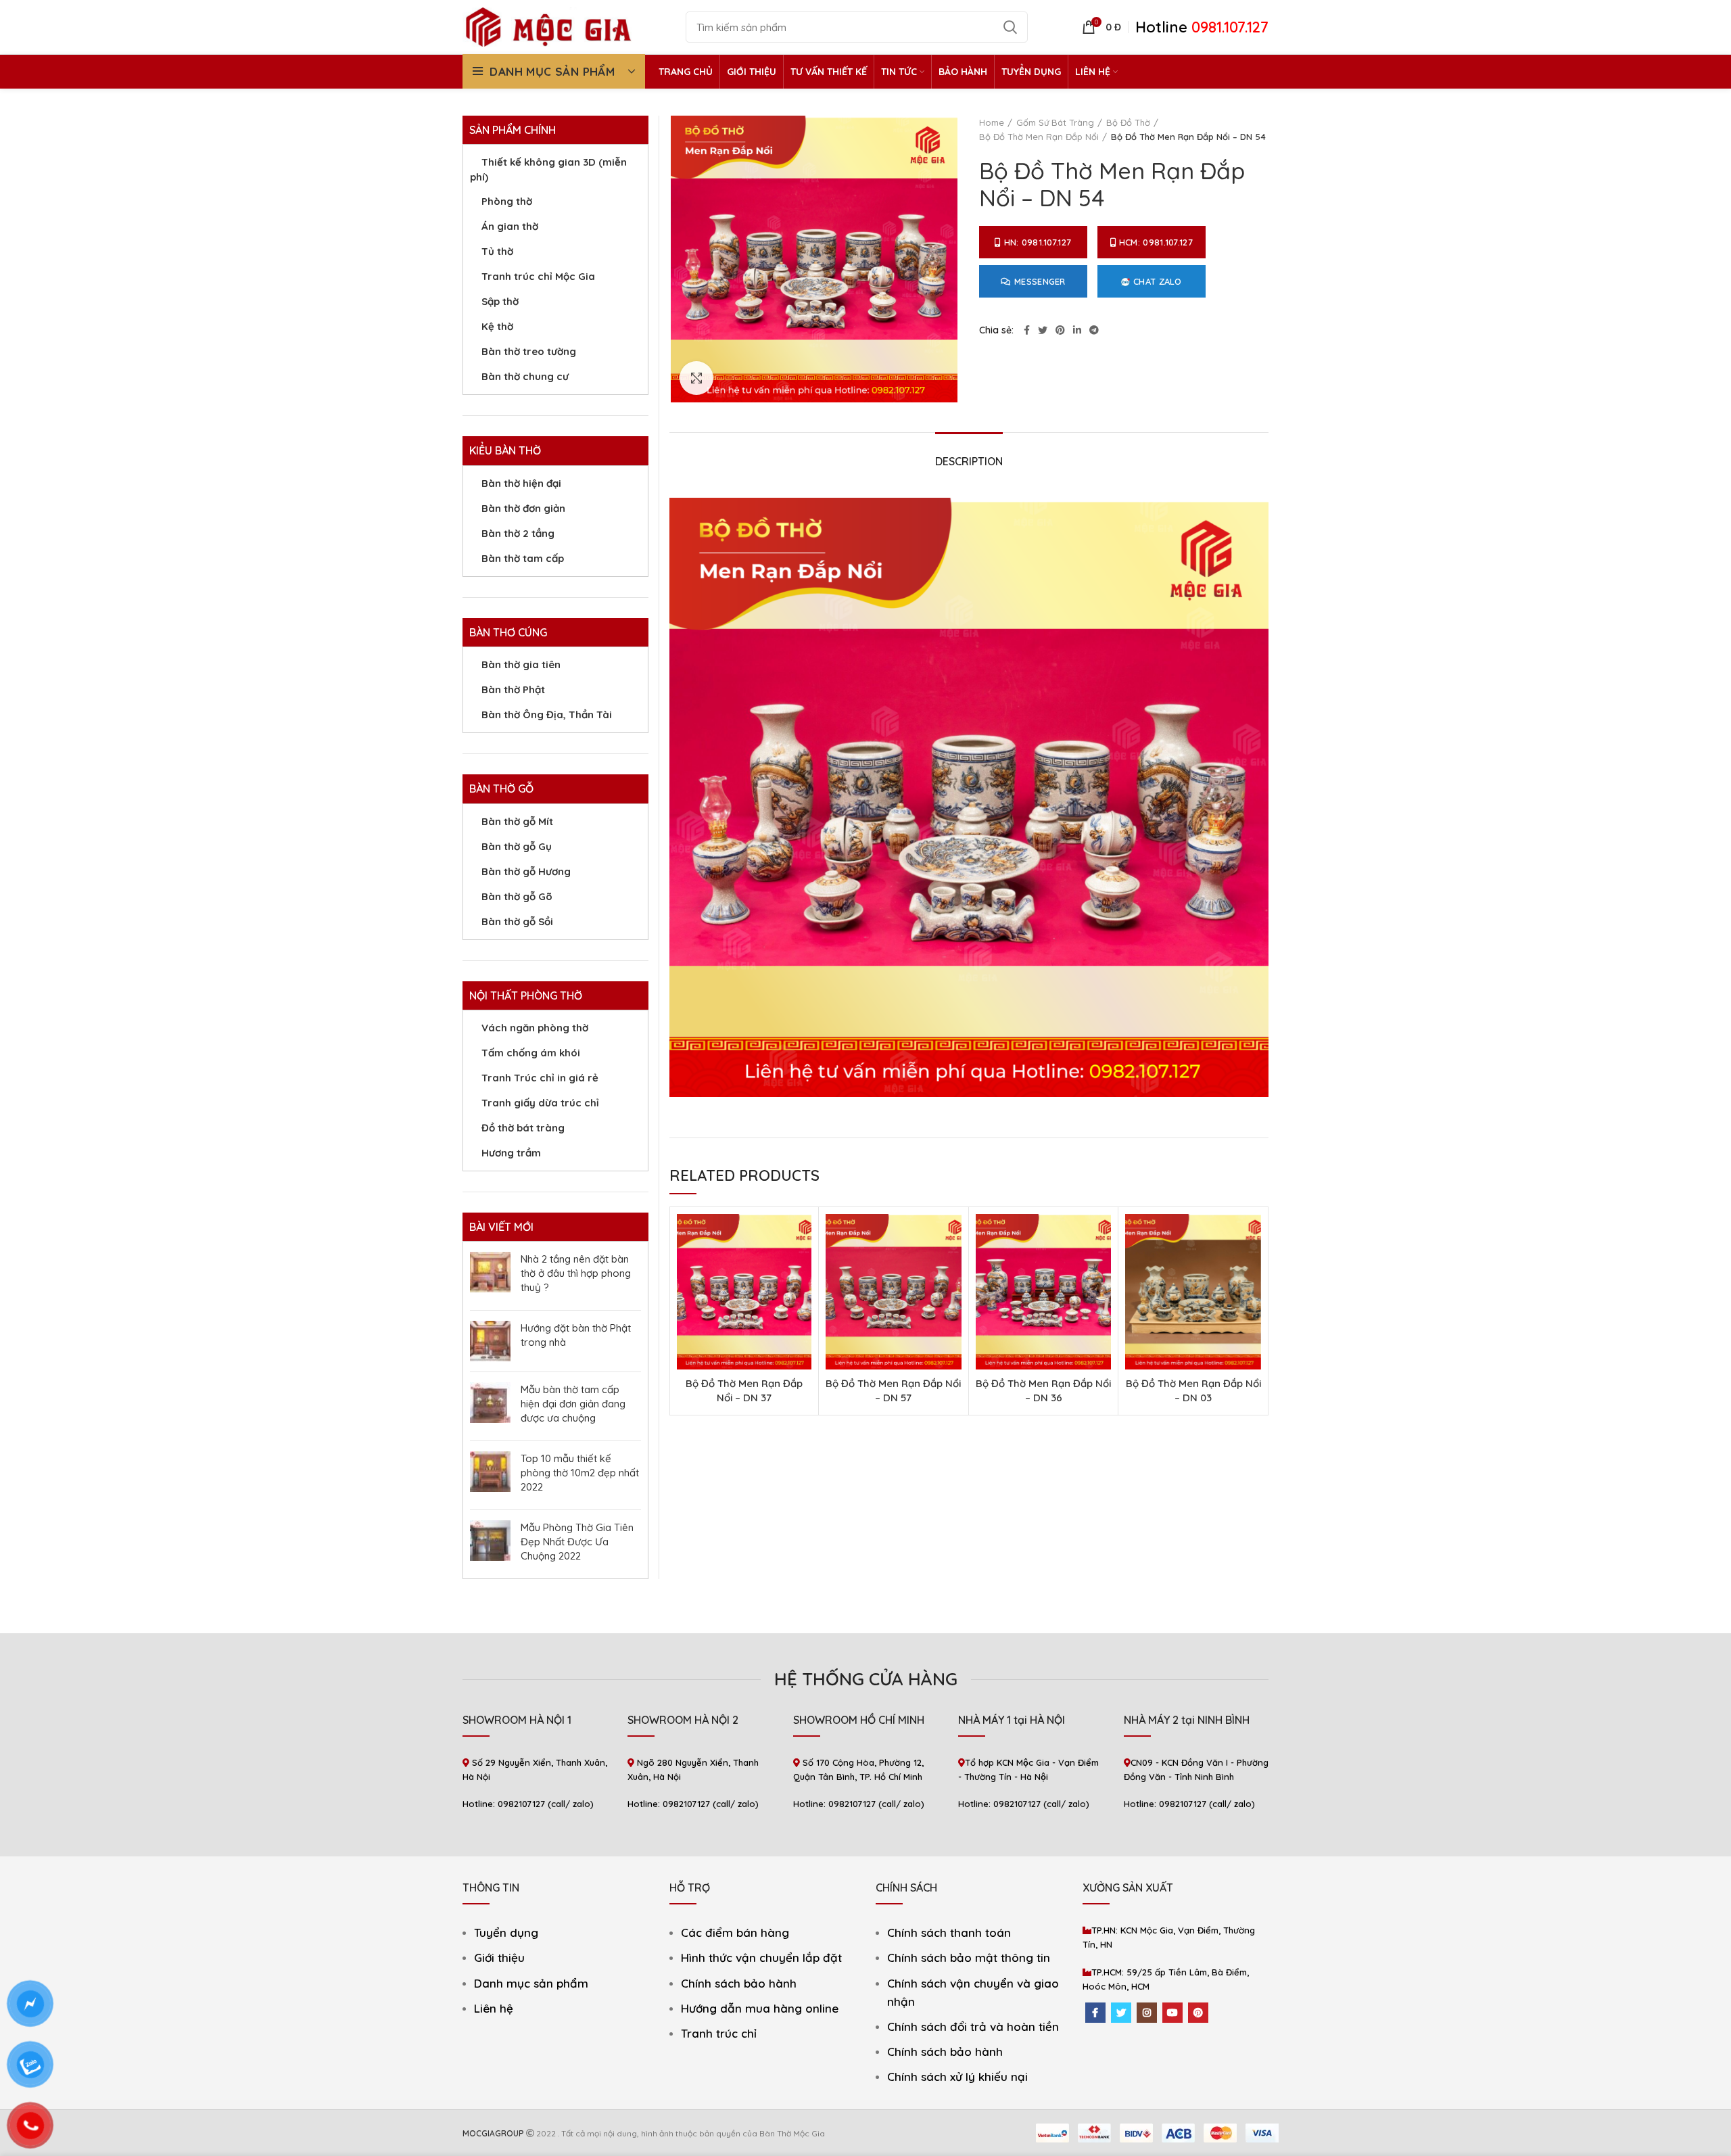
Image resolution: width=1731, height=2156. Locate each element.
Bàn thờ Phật (513, 689)
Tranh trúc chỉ (719, 2033)
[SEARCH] (1010, 27)
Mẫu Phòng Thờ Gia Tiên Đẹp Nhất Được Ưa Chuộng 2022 (577, 1542)
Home (992, 122)
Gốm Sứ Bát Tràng (1055, 122)
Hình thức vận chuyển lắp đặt (761, 1958)
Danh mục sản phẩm (531, 1983)
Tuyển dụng (506, 1932)
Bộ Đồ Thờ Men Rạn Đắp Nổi (1039, 137)
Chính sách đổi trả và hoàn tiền (973, 2026)
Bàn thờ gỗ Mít (517, 821)
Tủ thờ (497, 251)
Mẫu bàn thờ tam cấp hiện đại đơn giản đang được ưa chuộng (573, 1404)
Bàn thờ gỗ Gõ (517, 896)
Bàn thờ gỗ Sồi (517, 921)
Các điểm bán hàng (735, 1932)
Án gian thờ (510, 226)
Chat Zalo (1158, 281)
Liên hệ (494, 2008)
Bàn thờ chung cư (525, 376)
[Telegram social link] (1094, 330)
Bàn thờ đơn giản (523, 508)
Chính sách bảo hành (739, 1983)
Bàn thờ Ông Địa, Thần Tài (547, 714)
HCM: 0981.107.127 (1156, 242)
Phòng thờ (507, 201)
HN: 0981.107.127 (1038, 242)
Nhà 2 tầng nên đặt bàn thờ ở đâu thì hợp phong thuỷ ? (576, 1273)
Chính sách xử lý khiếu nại (957, 2077)
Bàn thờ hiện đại (521, 483)
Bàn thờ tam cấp (523, 558)
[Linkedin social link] (1077, 330)
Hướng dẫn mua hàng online (760, 2008)
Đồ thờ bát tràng (523, 1128)
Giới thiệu (499, 1958)
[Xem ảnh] (696, 378)
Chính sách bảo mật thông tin (969, 1958)
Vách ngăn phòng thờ (535, 1028)
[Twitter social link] (1043, 330)
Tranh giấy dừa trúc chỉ (540, 1103)
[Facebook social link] (1027, 330)
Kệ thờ (497, 326)
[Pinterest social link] (1060, 330)
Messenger (1040, 281)
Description (969, 461)
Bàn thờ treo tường (529, 351)
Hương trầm (511, 1153)
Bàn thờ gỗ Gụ (517, 846)
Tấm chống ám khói (531, 1053)
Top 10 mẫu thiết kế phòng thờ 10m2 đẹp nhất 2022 (580, 1473)
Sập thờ (500, 301)
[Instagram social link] (1147, 2013)
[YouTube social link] (1172, 2013)
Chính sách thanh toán (949, 1932)
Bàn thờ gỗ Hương (526, 871)
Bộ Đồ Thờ (1128, 122)
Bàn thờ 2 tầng (518, 533)
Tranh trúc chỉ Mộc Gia (538, 276)
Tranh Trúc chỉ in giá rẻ (540, 1078)
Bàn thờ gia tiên (521, 664)
